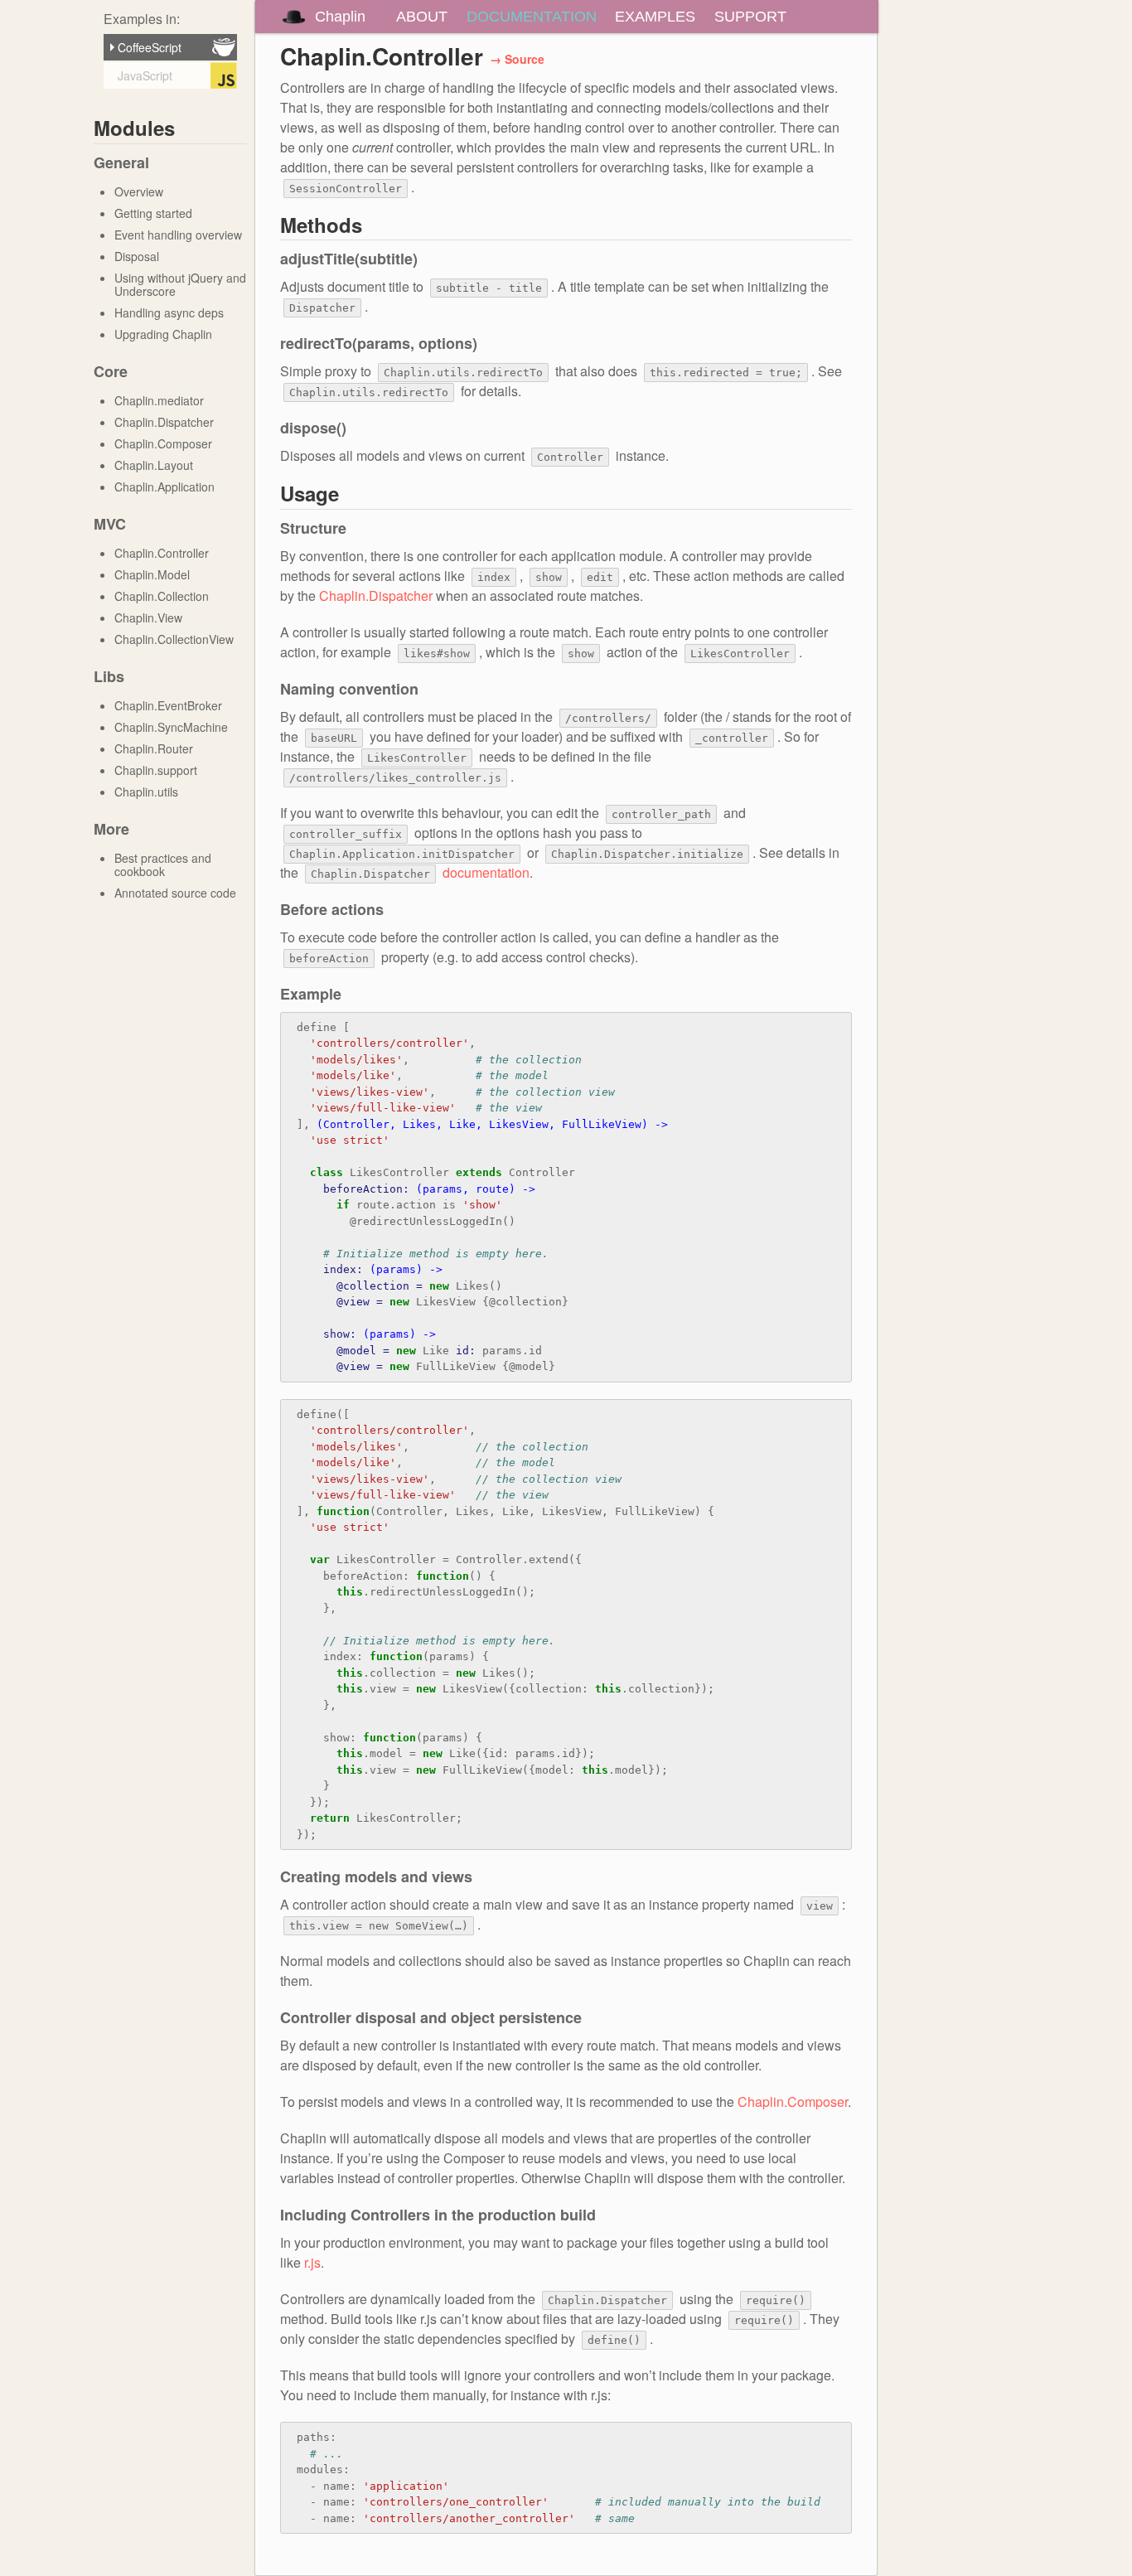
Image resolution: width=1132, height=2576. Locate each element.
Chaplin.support (156, 770)
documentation (486, 872)
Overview (139, 191)
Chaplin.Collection (162, 596)
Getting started (153, 213)
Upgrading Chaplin (163, 334)
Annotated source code (175, 893)
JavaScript (143, 75)
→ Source (517, 59)
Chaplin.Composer (163, 443)
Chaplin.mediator (159, 400)
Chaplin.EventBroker (168, 705)
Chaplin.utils (146, 792)
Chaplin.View (148, 617)
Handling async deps (169, 312)
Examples (655, 17)
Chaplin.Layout (154, 465)
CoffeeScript (148, 47)
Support (750, 17)
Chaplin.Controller (162, 553)
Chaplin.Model (152, 574)
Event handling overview (178, 235)
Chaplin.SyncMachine (171, 727)
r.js (312, 2262)
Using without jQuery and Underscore (180, 284)
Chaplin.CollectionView (174, 639)
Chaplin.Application (164, 487)
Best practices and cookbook (163, 864)
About (422, 17)
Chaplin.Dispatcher (164, 422)
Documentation (532, 17)
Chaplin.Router (154, 748)
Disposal (137, 256)
